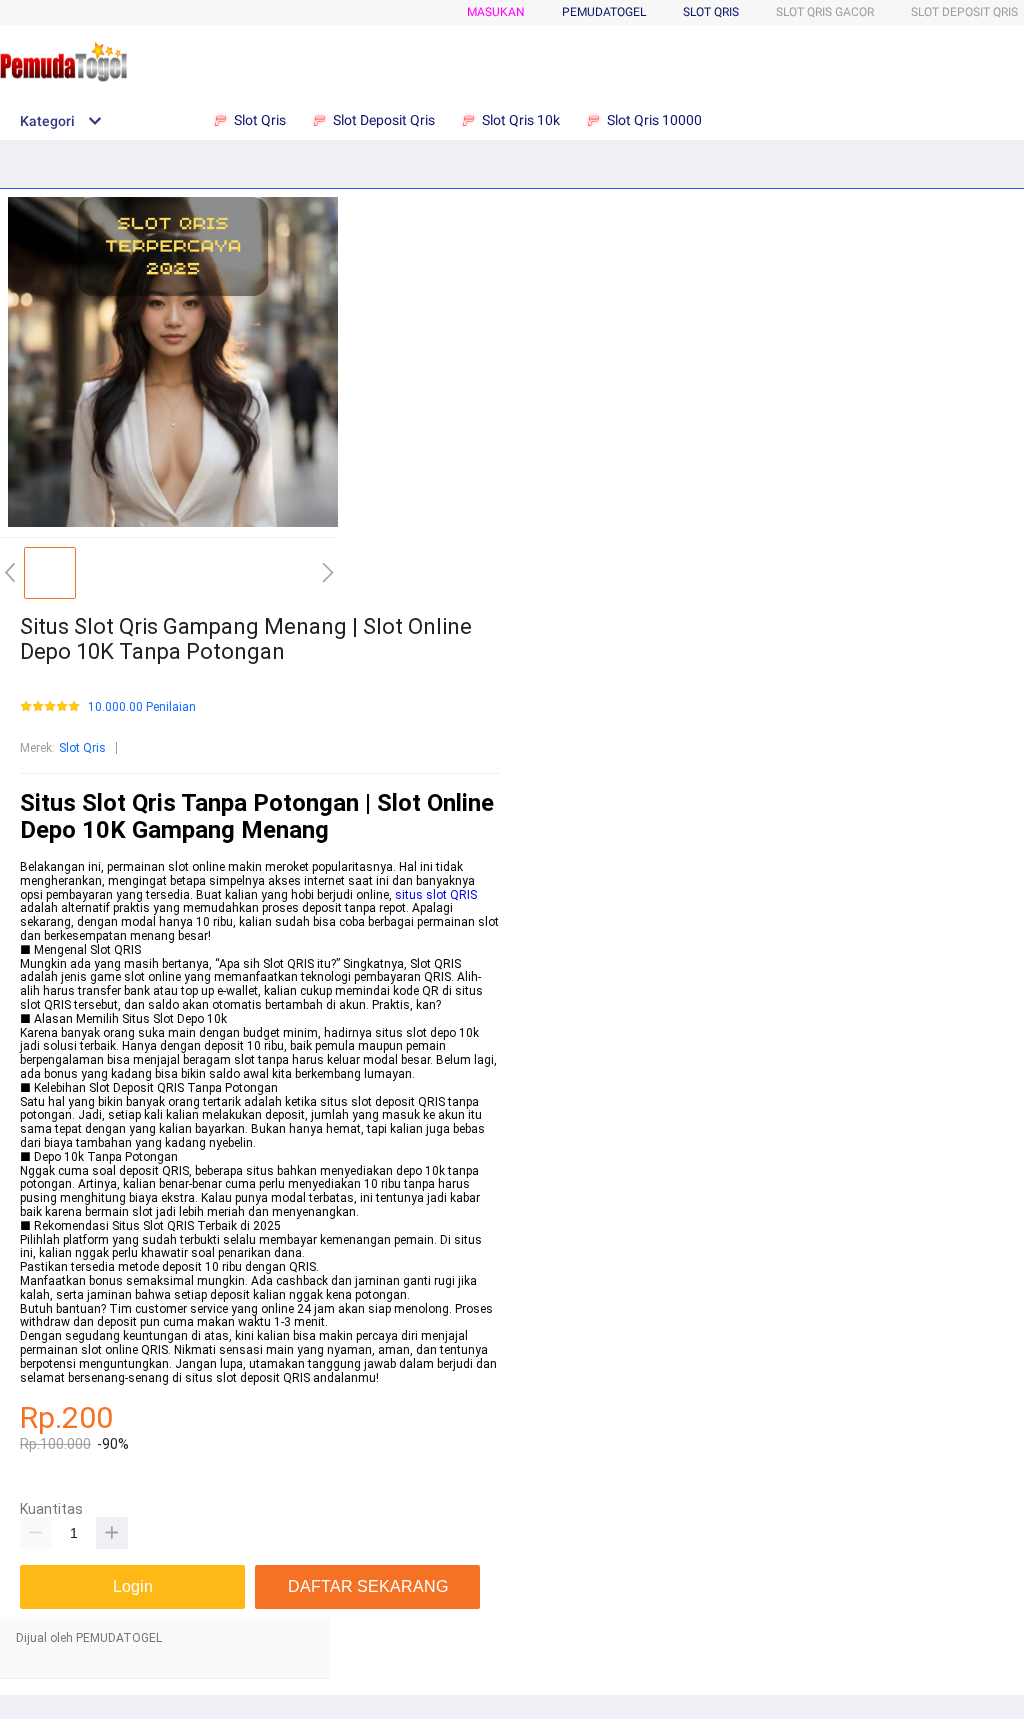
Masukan (496, 12)
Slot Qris (711, 12)
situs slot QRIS (436, 895)
